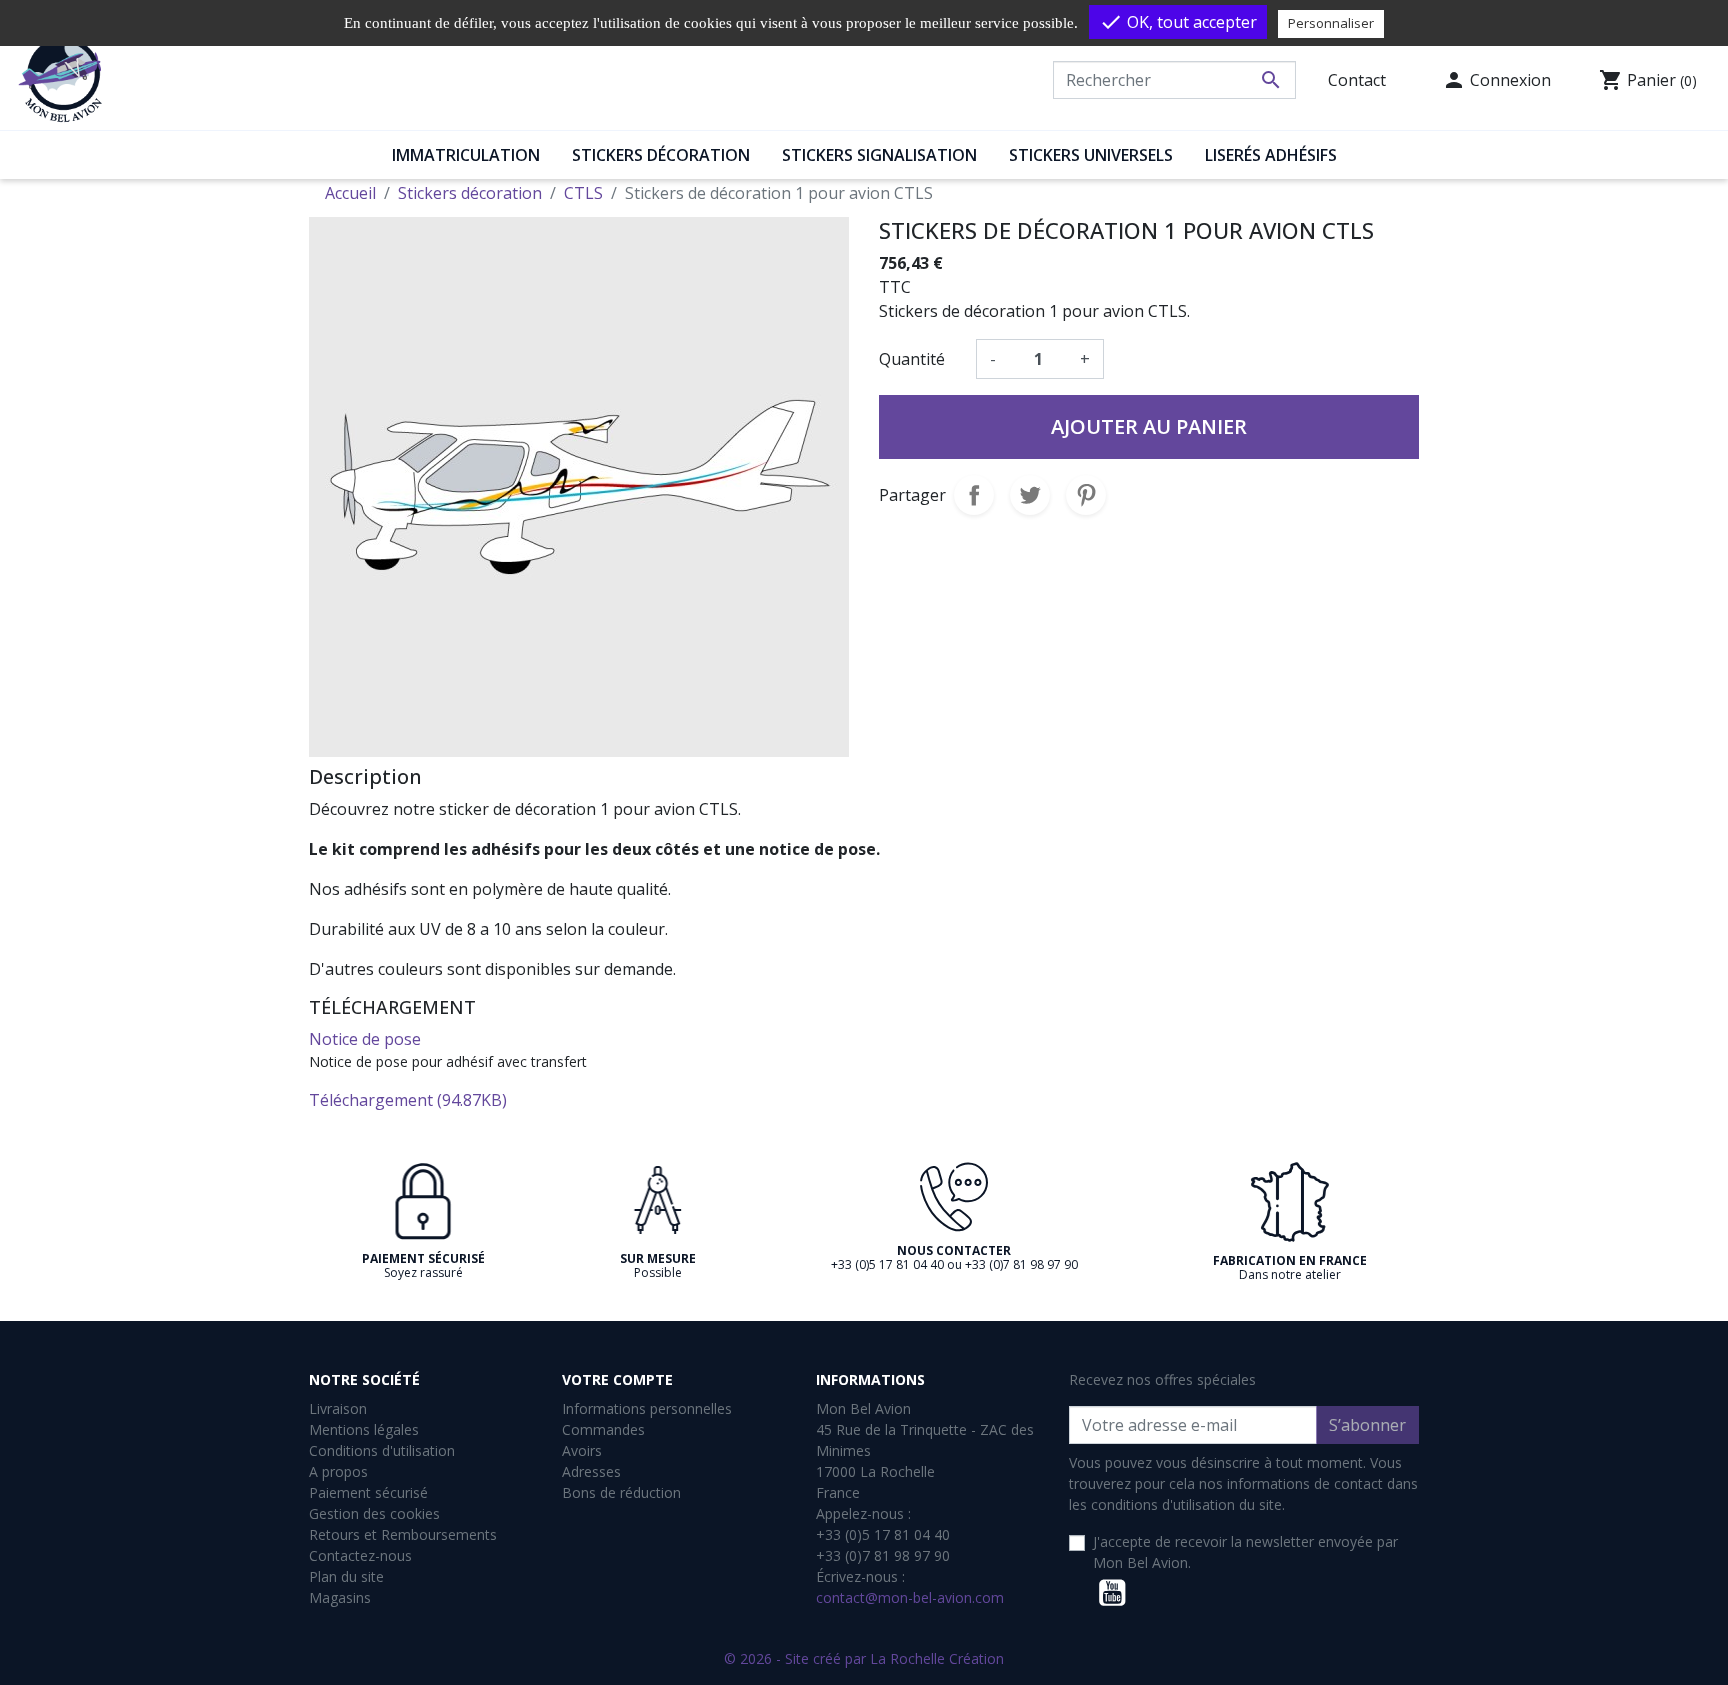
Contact (1357, 80)
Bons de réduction (621, 1492)
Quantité (912, 359)
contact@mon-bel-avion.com (910, 1597)
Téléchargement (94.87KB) (408, 1100)
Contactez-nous (360, 1555)
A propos (338, 1471)
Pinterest (1086, 495)
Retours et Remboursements (403, 1534)
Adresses (591, 1471)
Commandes (603, 1429)
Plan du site (346, 1576)
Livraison (338, 1408)
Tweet (1030, 495)
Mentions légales (364, 1429)
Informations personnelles (647, 1408)
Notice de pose (365, 1039)
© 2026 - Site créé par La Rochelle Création (864, 1658)
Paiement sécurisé (368, 1492)
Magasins (340, 1597)
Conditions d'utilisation (382, 1450)
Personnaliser (1331, 23)
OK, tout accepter (1178, 22)
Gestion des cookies (374, 1513)
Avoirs (582, 1450)
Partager (974, 495)
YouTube (1112, 1593)
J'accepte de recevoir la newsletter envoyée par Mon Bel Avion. (1245, 1552)
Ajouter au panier (1149, 426)
